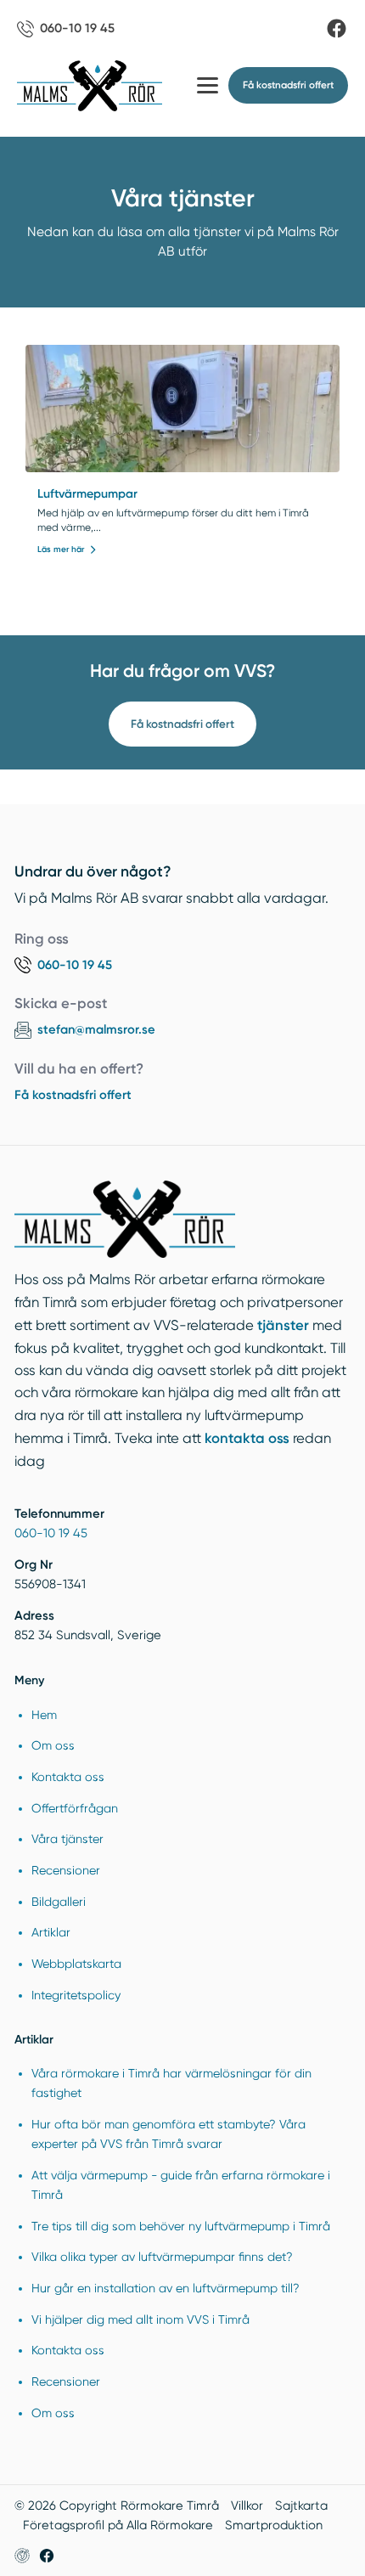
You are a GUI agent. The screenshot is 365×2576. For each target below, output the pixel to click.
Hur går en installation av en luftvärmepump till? (166, 2288)
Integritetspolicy (76, 1995)
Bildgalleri (59, 1902)
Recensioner (66, 1870)
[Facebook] (337, 28)
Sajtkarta (301, 2506)
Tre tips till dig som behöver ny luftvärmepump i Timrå (181, 2226)
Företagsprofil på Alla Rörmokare (118, 2525)
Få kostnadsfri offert (182, 724)
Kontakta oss (68, 1777)
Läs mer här (61, 550)
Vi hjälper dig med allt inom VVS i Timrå (140, 2320)
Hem (44, 1715)
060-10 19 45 (51, 1533)
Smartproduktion (274, 2525)
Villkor (247, 2506)
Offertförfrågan (75, 1808)
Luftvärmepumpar (87, 494)
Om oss (53, 1745)
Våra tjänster (67, 1839)
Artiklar (51, 1932)
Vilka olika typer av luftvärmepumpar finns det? (162, 2257)
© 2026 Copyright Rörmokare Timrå (117, 2506)
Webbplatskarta (76, 1964)
